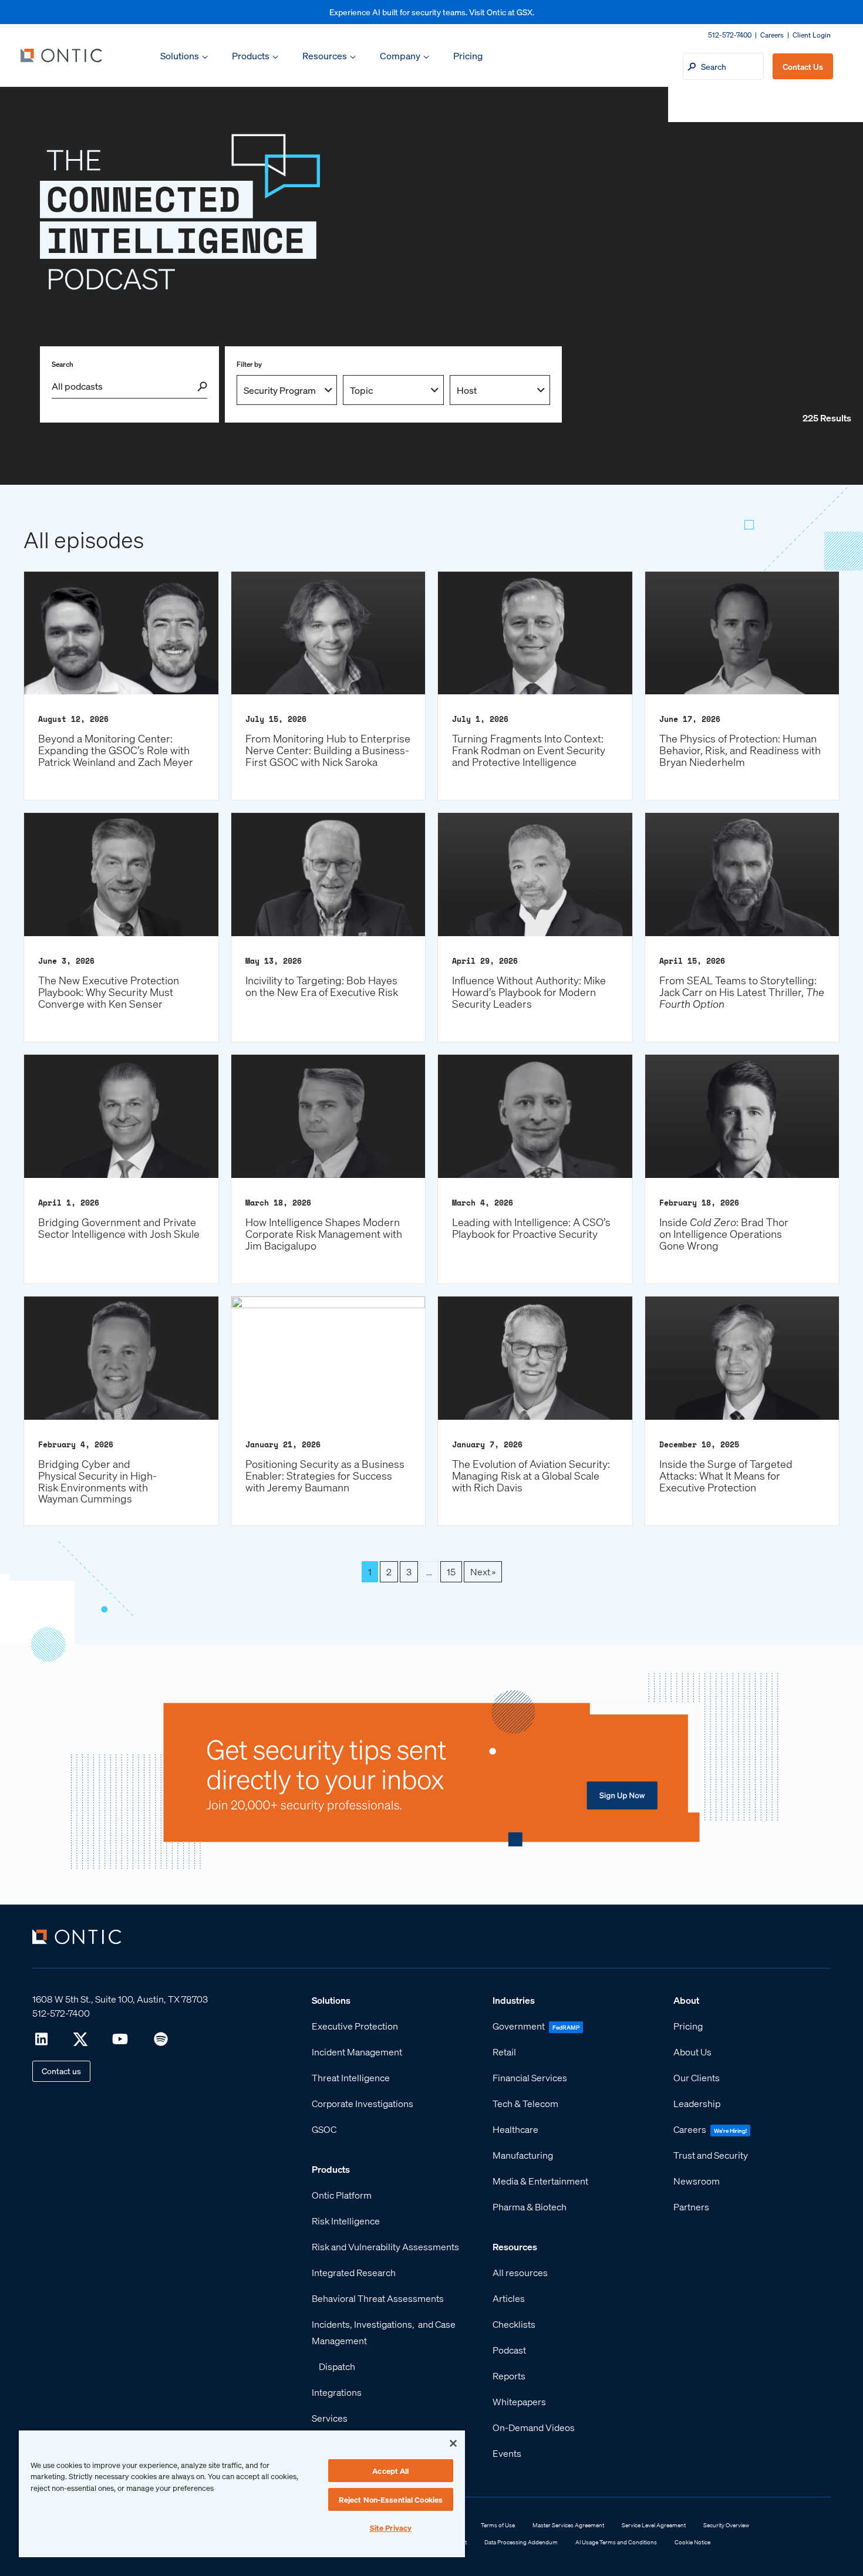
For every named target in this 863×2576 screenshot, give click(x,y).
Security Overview (726, 2525)
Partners (691, 2207)
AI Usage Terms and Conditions (616, 2542)
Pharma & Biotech (530, 2207)
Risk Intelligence (346, 2221)
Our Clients (697, 2077)
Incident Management (357, 2052)
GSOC (324, 2129)
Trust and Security (711, 2155)
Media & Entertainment (540, 2181)
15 (451, 1571)
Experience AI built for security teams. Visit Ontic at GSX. (432, 12)
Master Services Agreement (568, 2525)
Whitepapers (519, 2401)
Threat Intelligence (351, 2077)
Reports (509, 2376)
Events (507, 2453)
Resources (325, 55)
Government (519, 2026)
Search (63, 364)
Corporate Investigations (363, 2103)
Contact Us (803, 66)
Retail (504, 2052)
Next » (483, 1571)
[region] (242, 2493)
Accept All (390, 2471)
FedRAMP (566, 2027)
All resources (520, 2272)
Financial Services (530, 2077)
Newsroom (697, 2181)
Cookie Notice (692, 2542)
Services (330, 2418)
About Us (692, 2052)
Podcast (509, 2350)
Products (251, 55)
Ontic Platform (342, 2195)
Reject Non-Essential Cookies (391, 2499)
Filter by (249, 364)
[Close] (453, 2443)
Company (400, 55)
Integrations (337, 2392)
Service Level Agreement (654, 2525)
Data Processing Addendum (521, 2542)
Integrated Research (354, 2272)
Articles (509, 2298)
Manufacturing (523, 2155)
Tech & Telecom (525, 2103)
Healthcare (515, 2129)
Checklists (514, 2324)
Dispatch (337, 2366)
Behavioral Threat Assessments (378, 2298)
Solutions (180, 55)
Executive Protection (355, 2026)
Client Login (812, 35)
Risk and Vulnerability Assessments (385, 2246)
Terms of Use (498, 2525)
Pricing (468, 55)
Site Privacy (391, 2528)
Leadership (697, 2103)
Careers (772, 35)
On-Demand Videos (534, 2427)
